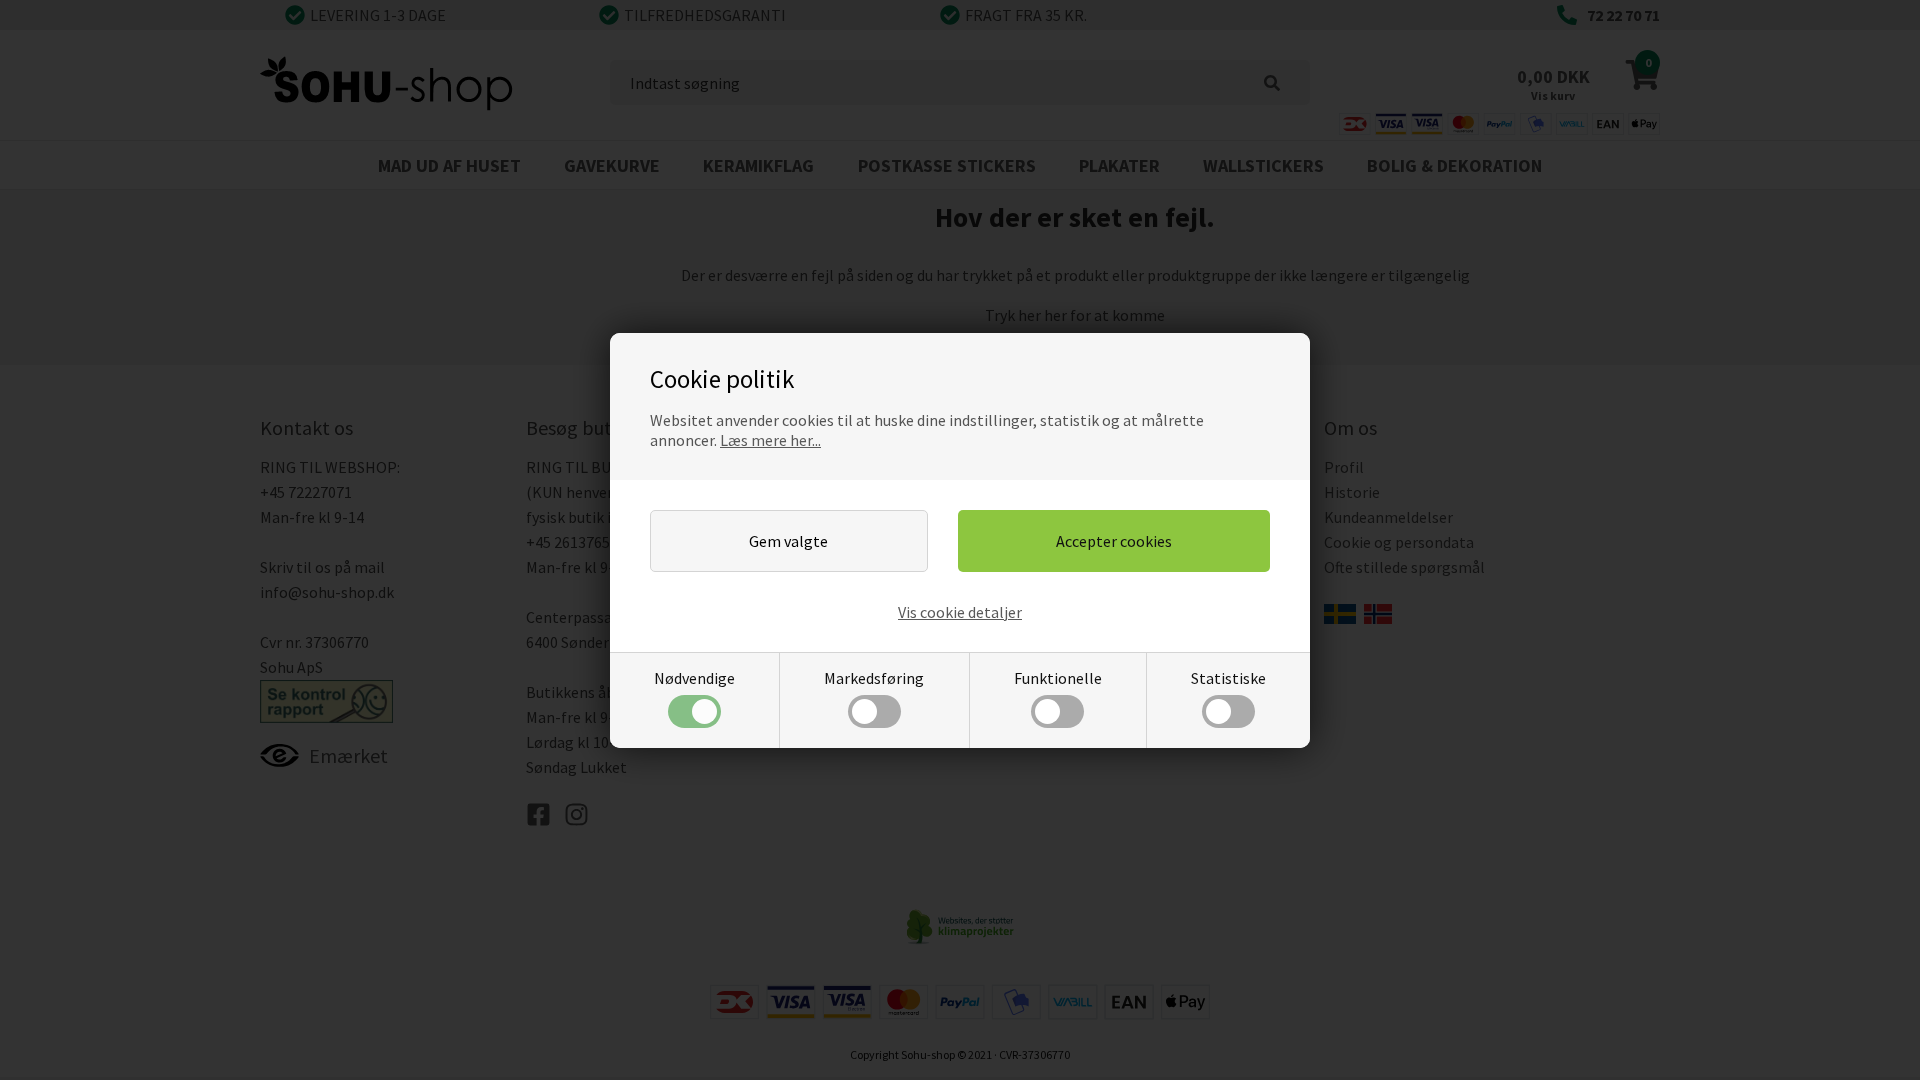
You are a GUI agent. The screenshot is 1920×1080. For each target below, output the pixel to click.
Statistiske (1228, 678)
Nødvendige (694, 678)
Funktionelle (1058, 678)
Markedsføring (874, 678)
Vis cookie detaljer (960, 612)
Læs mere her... (770, 440)
